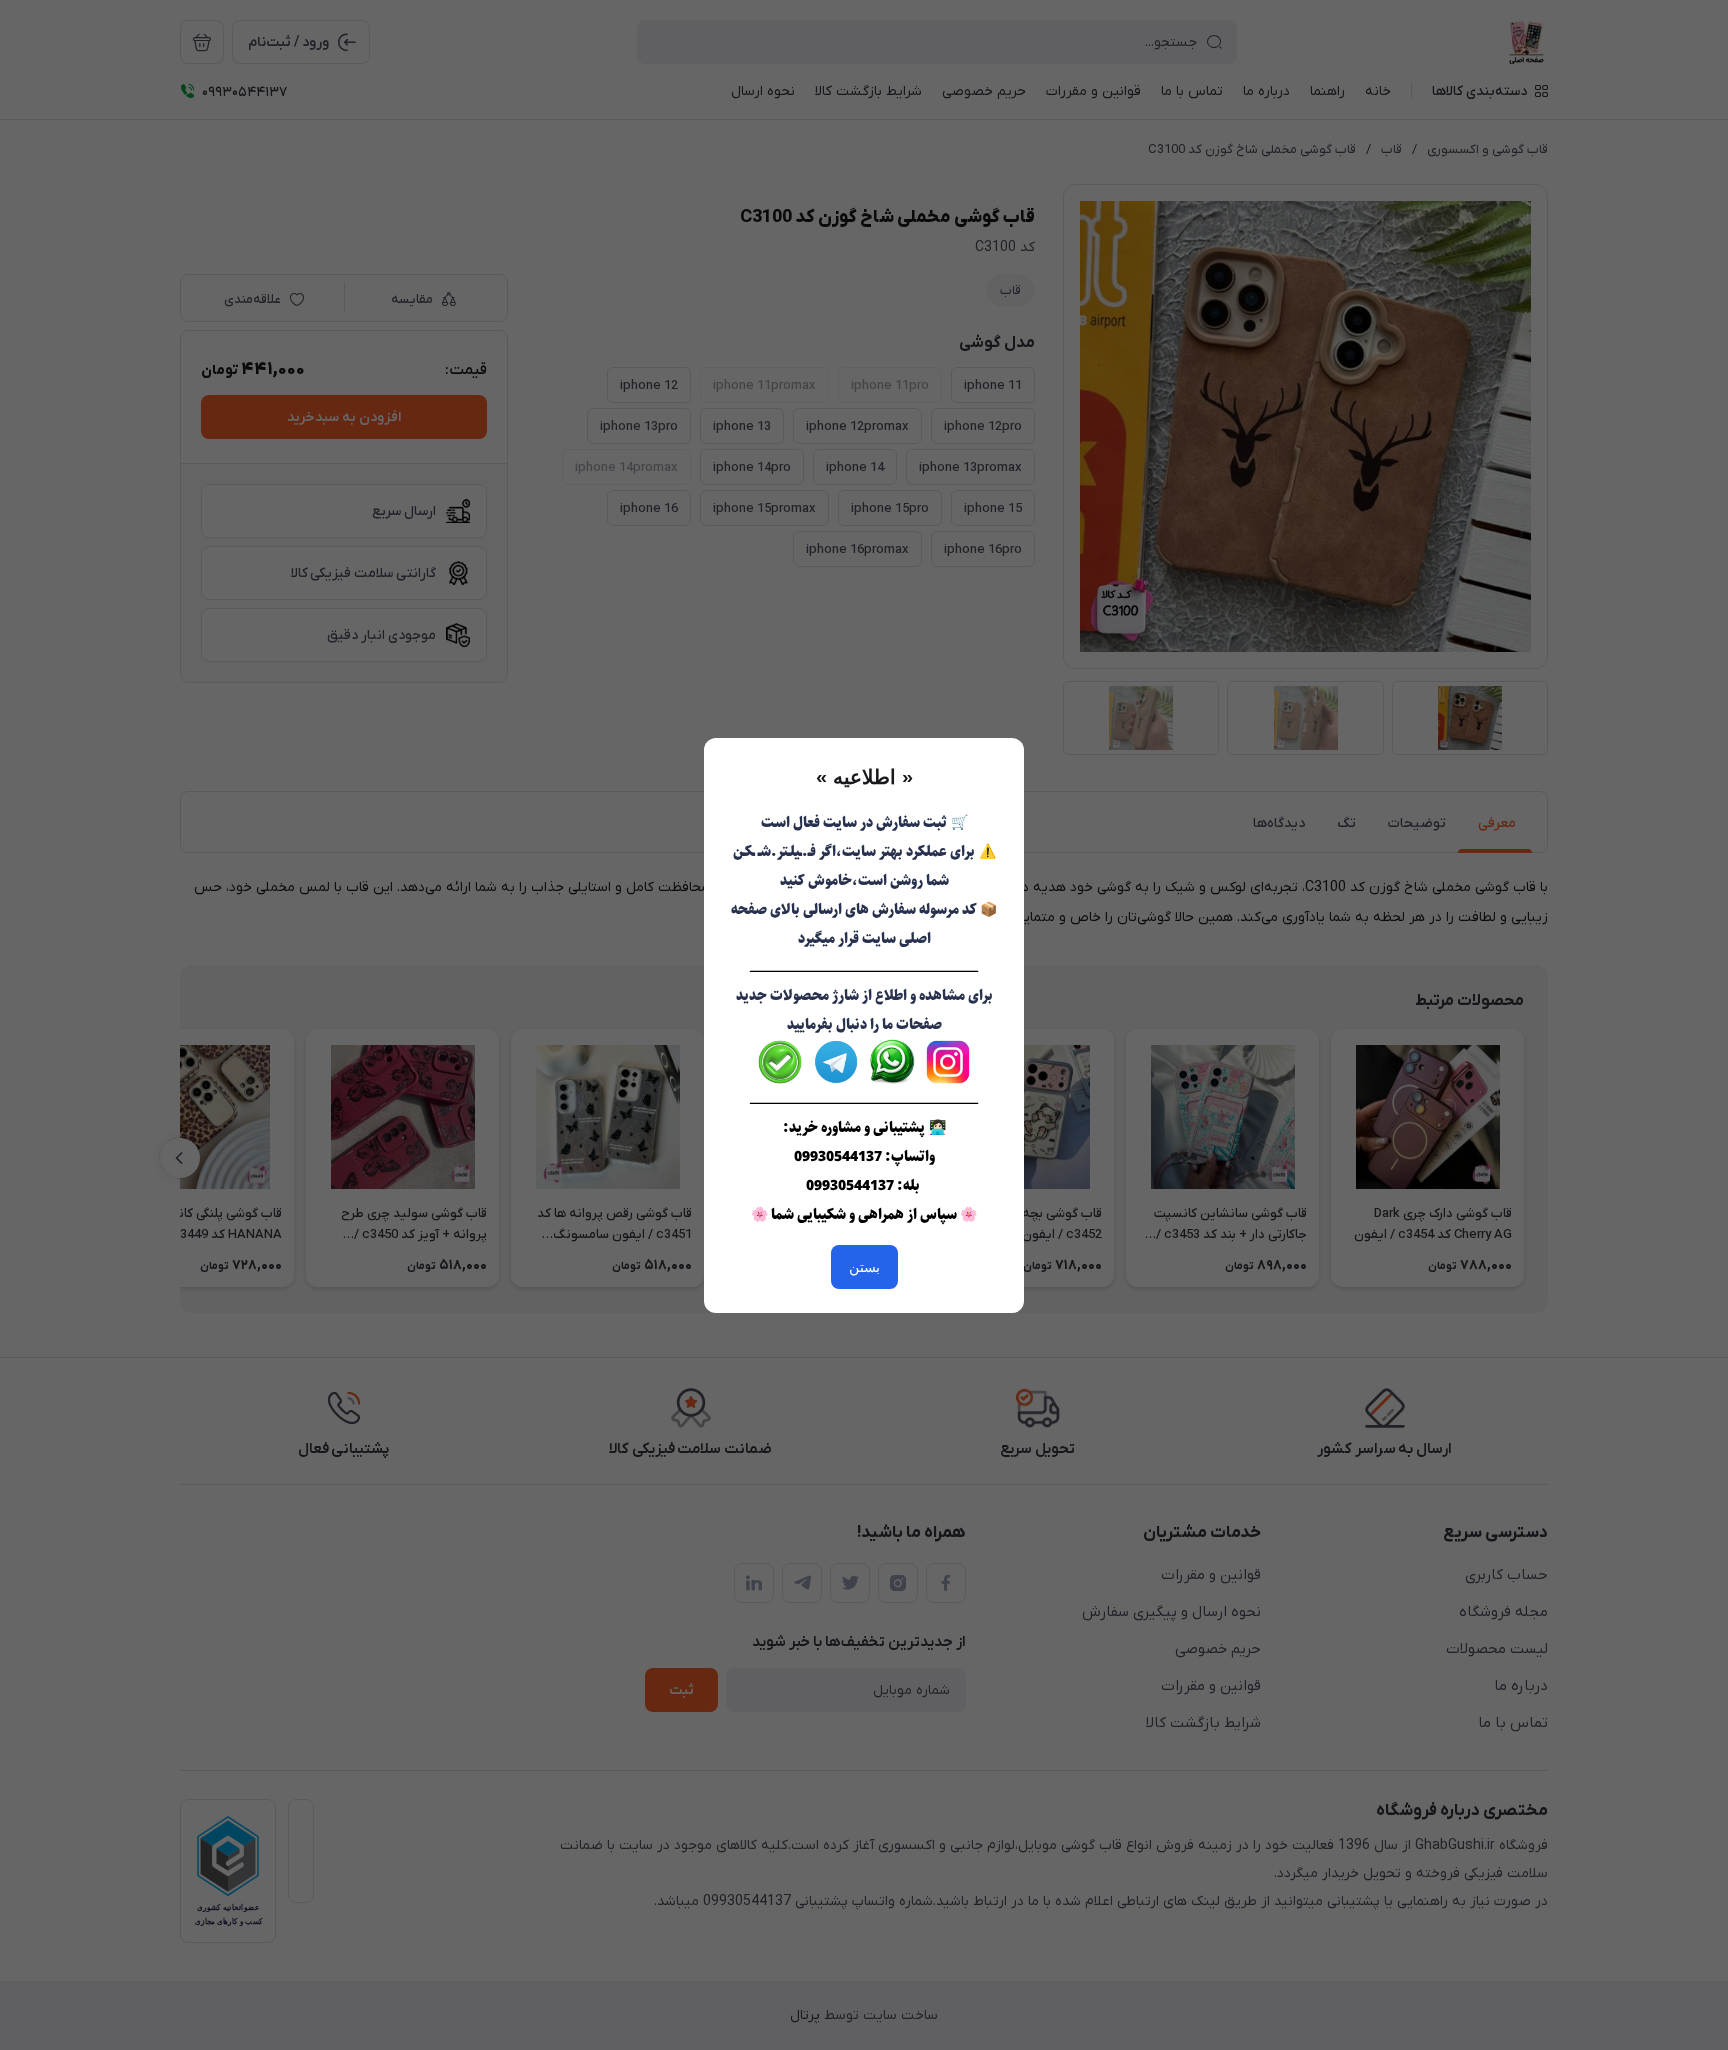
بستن (864, 1267)
